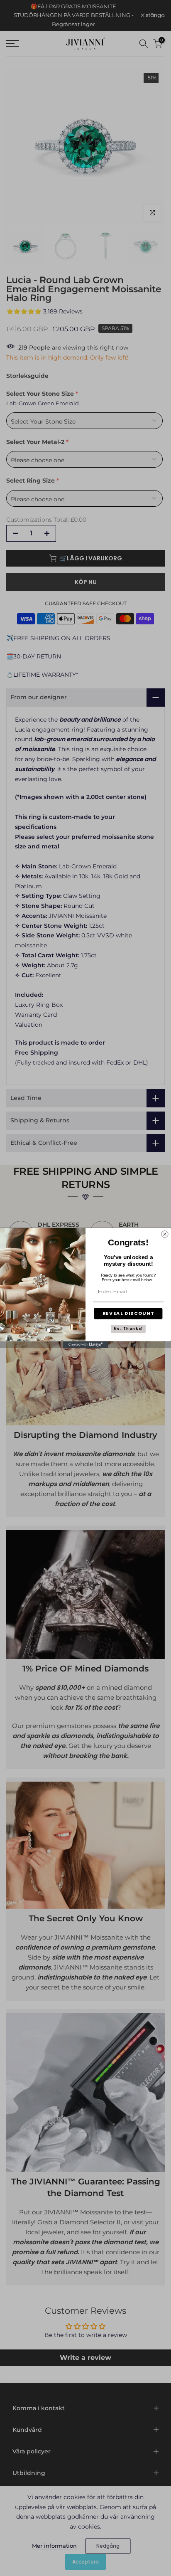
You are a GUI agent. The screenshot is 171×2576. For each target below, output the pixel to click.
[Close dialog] (165, 1234)
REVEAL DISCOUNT (128, 1314)
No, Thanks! (128, 1329)
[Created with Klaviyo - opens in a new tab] (85, 1344)
